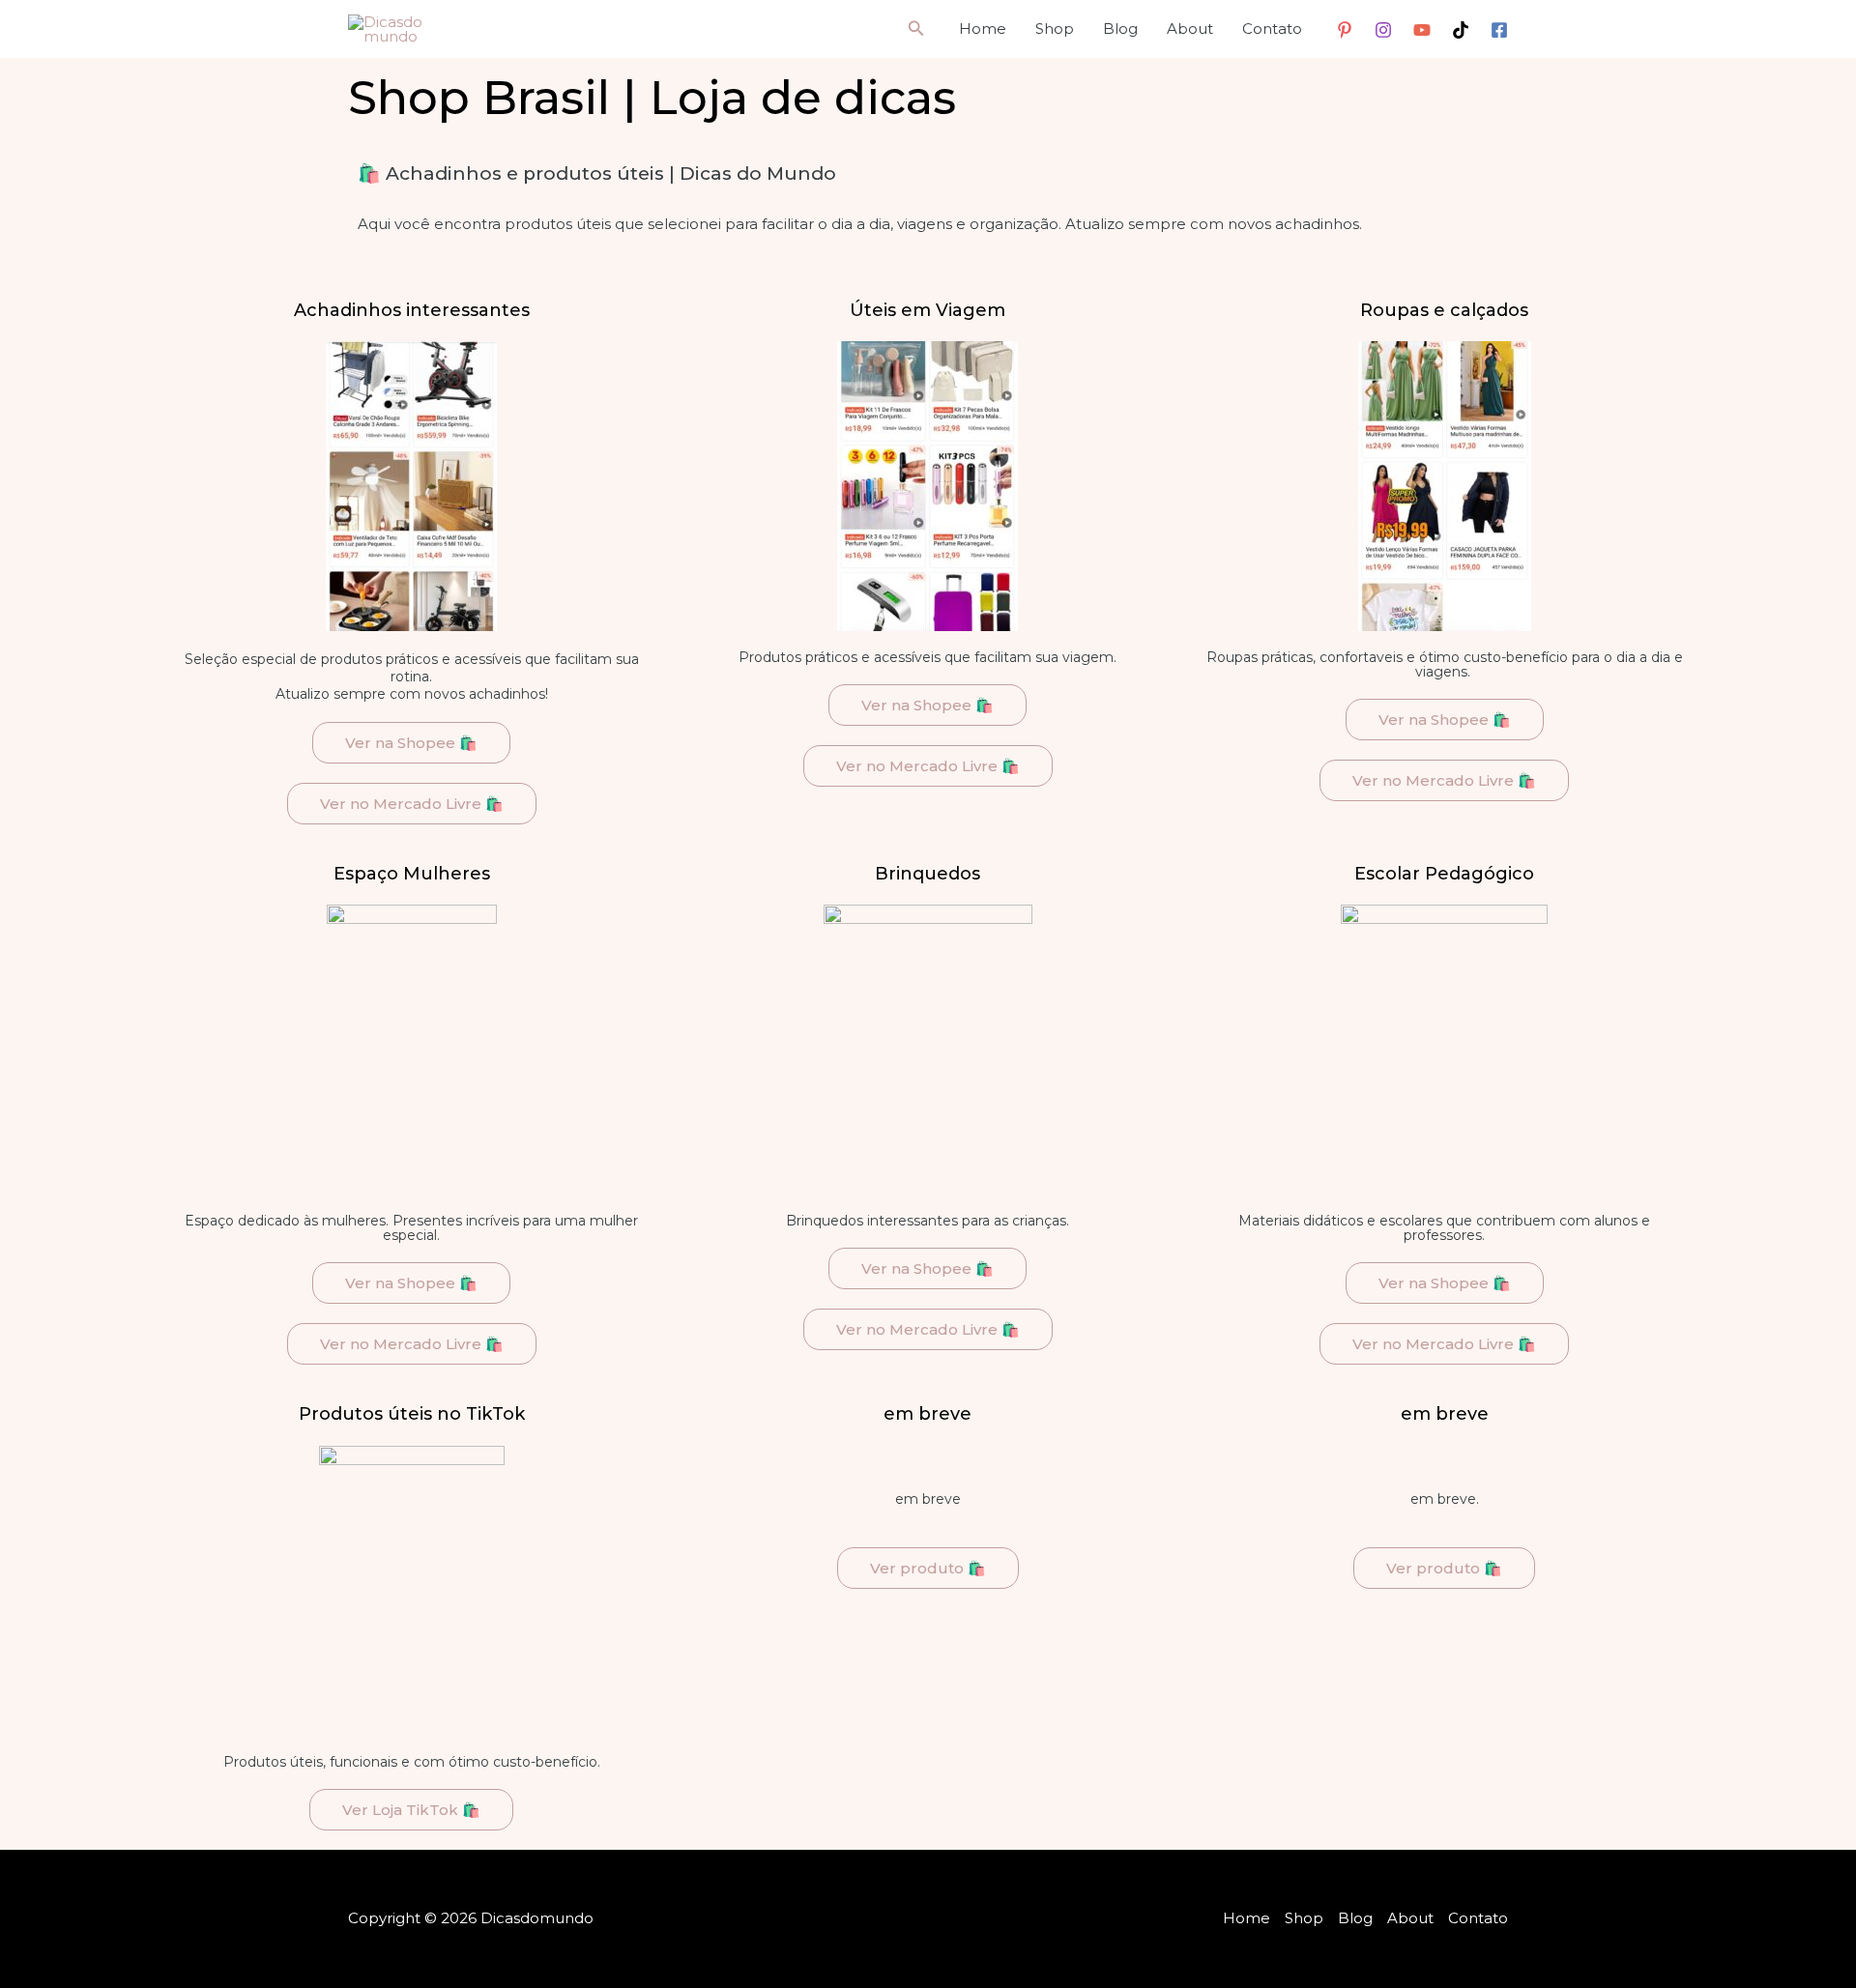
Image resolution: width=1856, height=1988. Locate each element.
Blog (1120, 29)
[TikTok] (1461, 30)
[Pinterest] (1345, 30)
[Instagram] (1383, 30)
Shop (1055, 29)
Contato (1272, 29)
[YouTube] (1422, 30)
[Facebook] (1499, 30)
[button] (916, 29)
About (1190, 29)
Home (983, 29)
